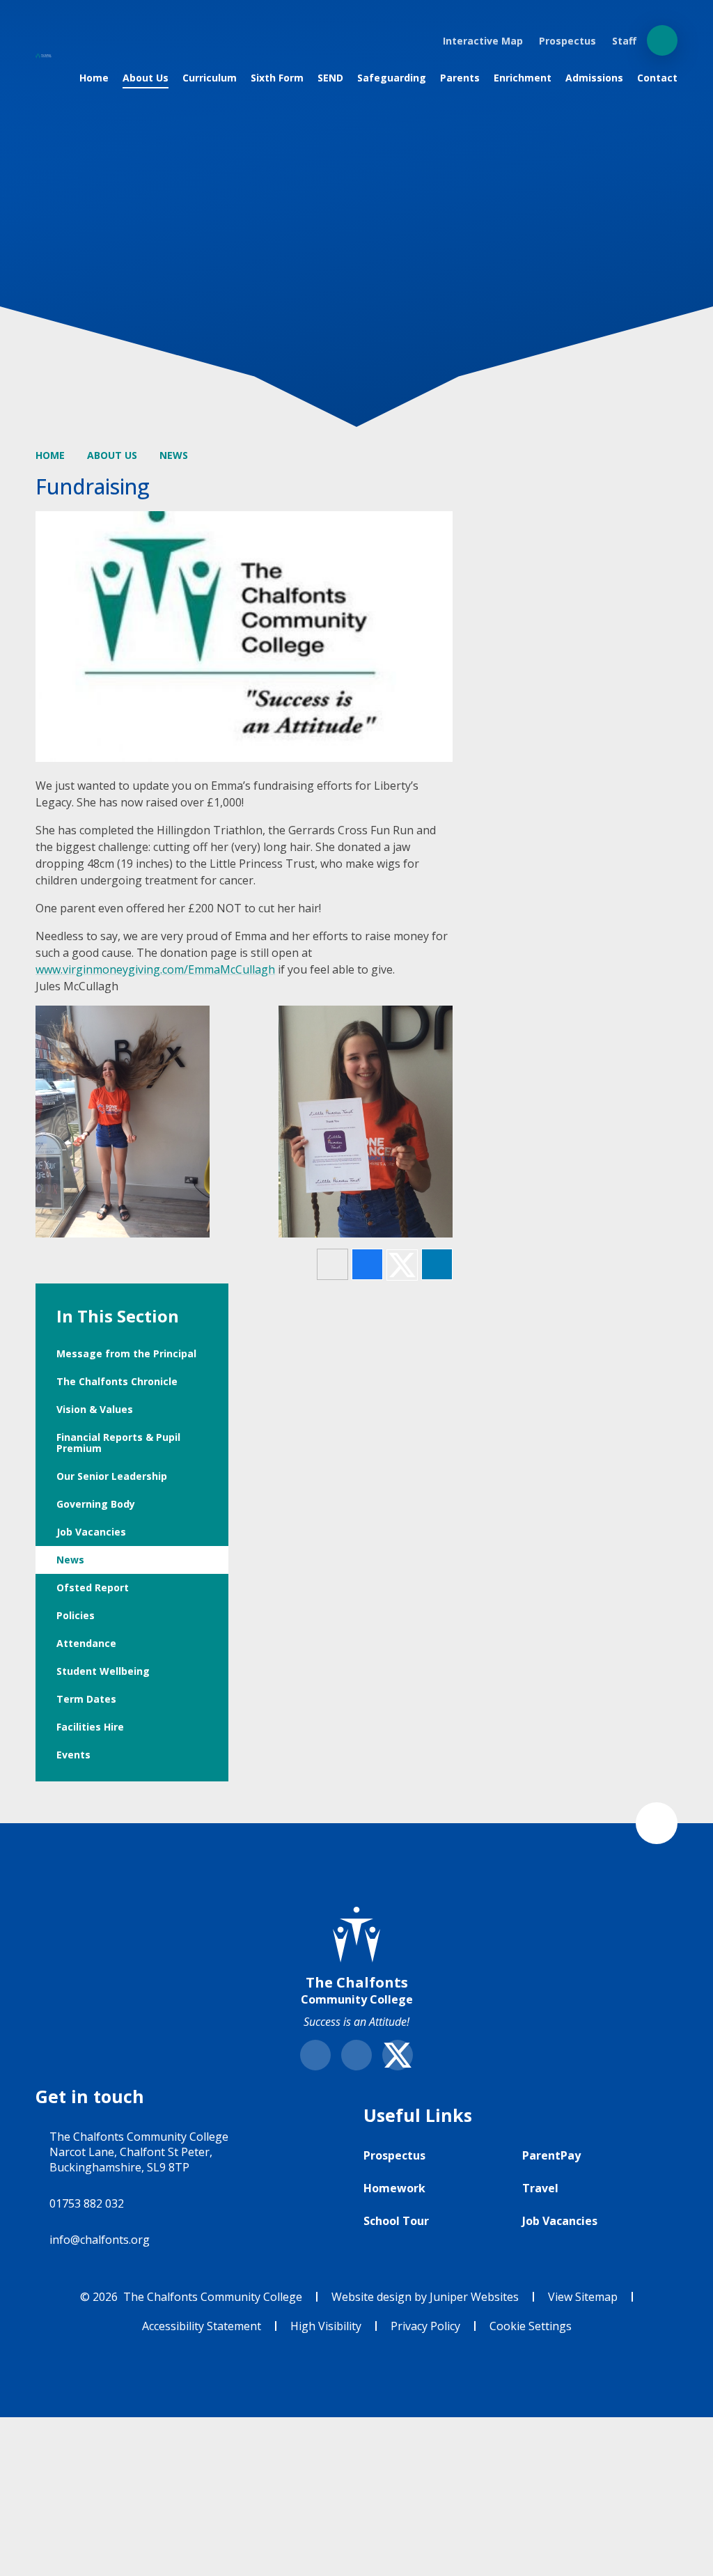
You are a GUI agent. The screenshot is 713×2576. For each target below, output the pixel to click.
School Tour (396, 2221)
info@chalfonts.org (100, 2240)
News (174, 455)
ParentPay (551, 2155)
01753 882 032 (87, 2203)
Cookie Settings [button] (531, 2326)
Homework (394, 2188)
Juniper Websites (474, 2297)
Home (50, 455)
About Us (112, 455)
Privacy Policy (425, 2326)
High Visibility (326, 2326)
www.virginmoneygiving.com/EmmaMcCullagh (155, 969)
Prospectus (394, 2155)
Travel (540, 2188)
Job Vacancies (560, 2221)
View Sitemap (583, 2297)
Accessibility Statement (202, 2326)
